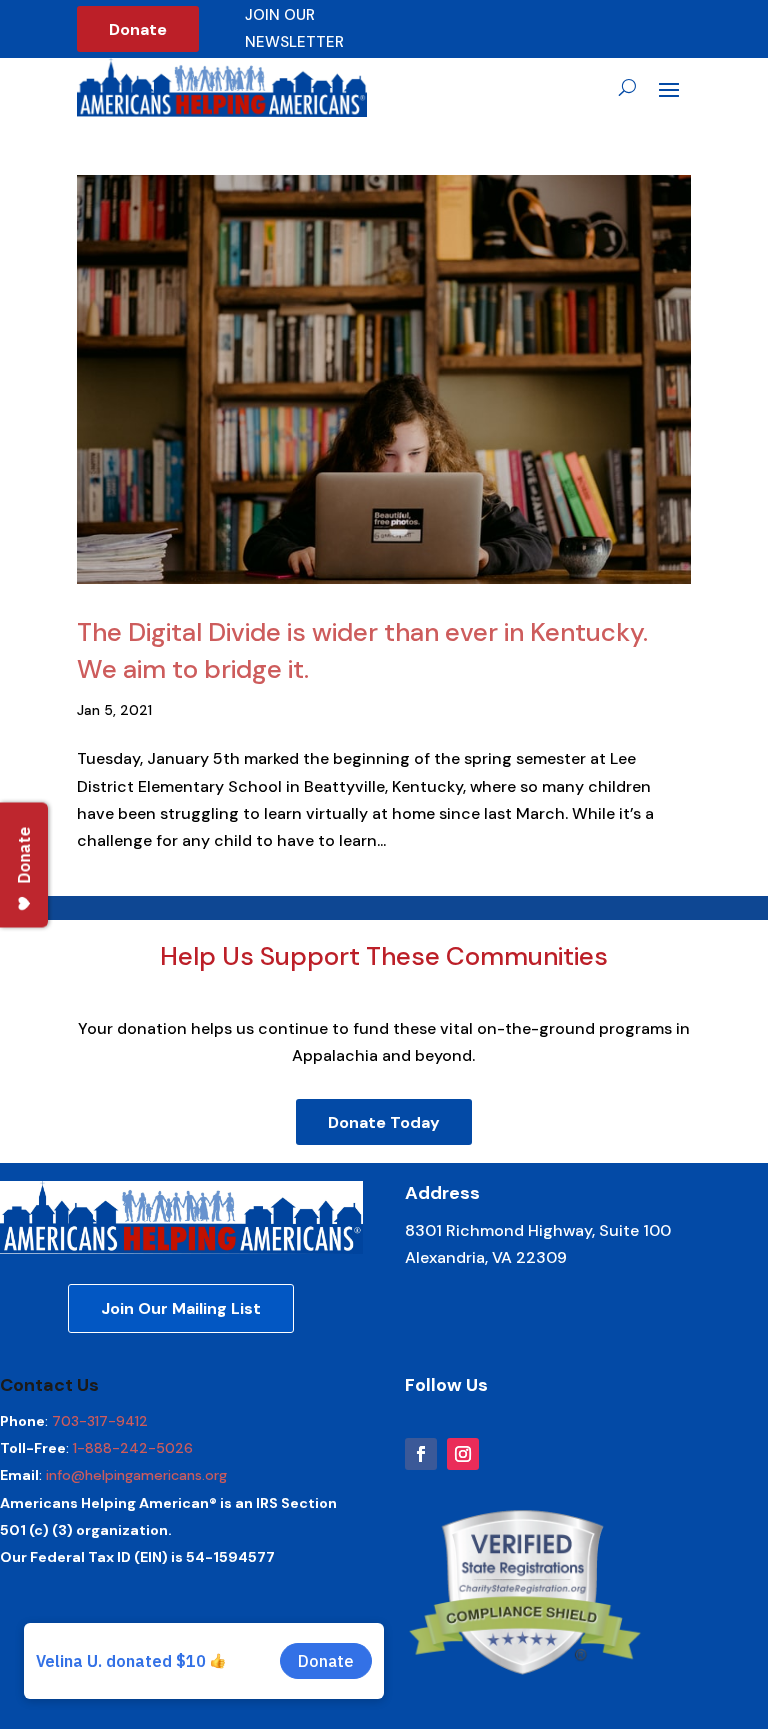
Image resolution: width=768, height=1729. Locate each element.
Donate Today (384, 1122)
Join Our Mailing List (181, 1308)
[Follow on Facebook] (421, 1454)
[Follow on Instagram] (463, 1454)
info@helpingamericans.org (136, 1475)
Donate (138, 29)
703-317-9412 (100, 1421)
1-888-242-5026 (133, 1448)
